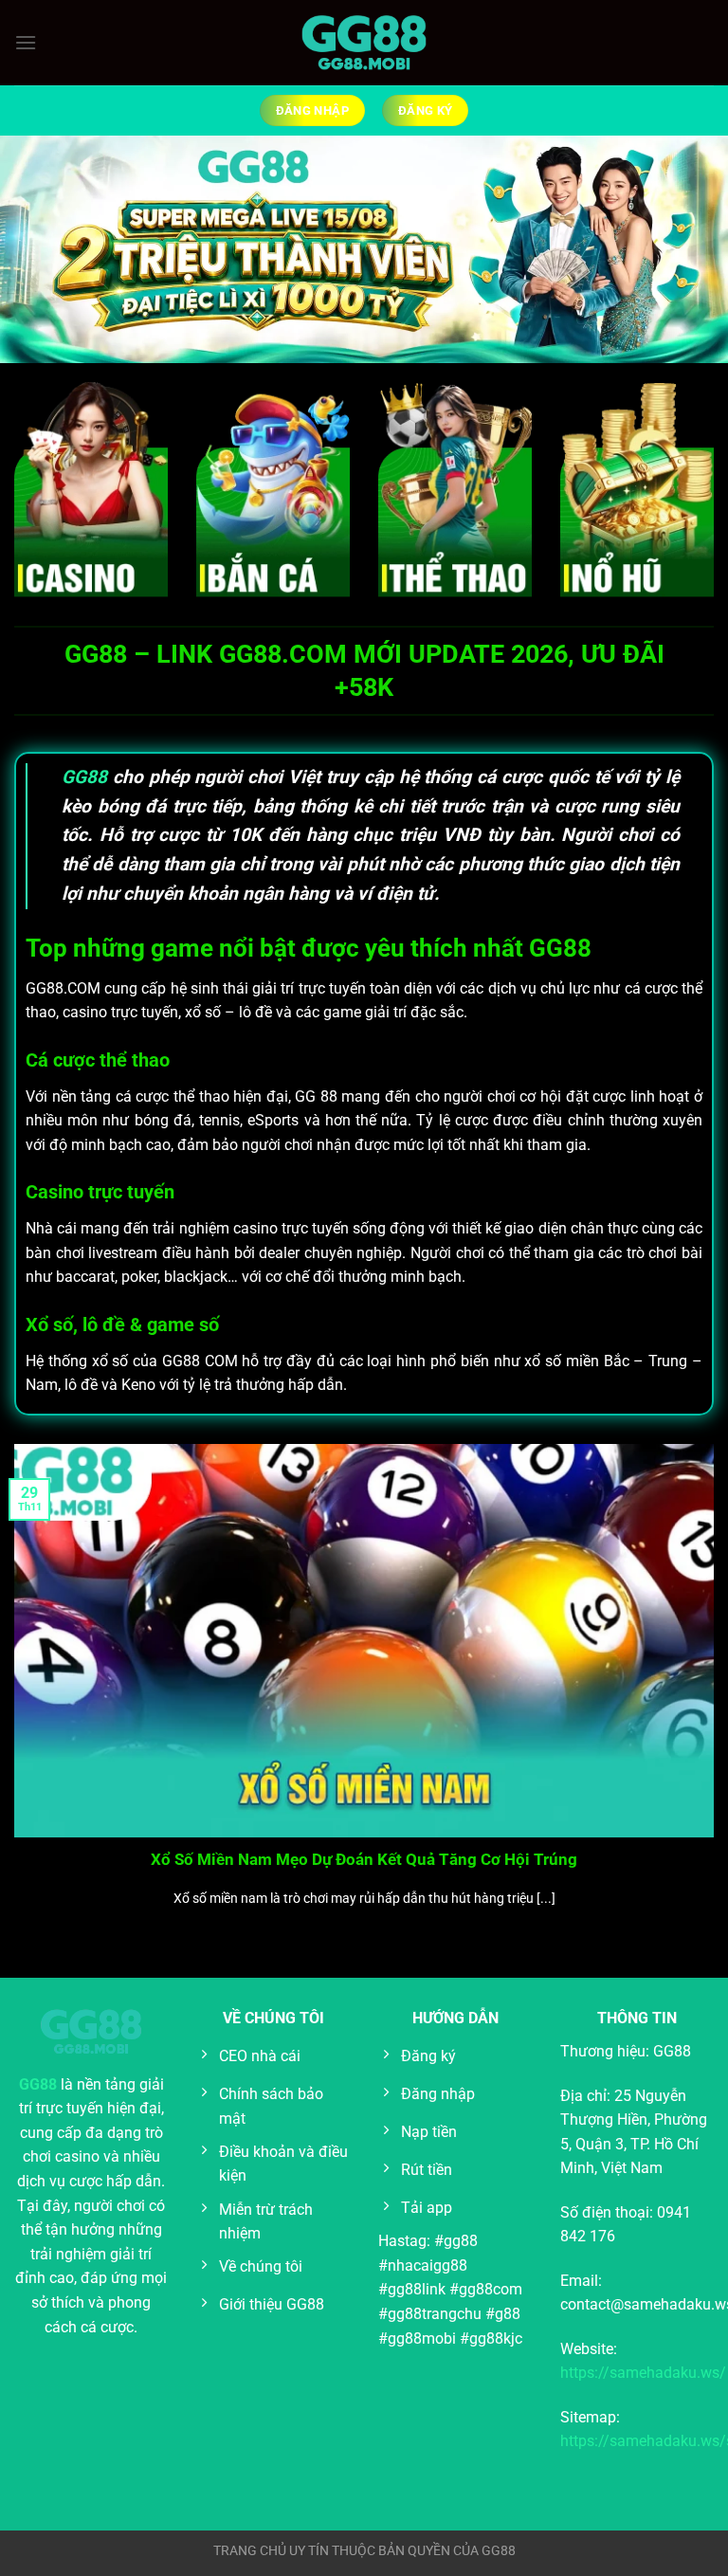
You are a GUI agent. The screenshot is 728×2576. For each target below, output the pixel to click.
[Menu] (26, 42)
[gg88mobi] (364, 43)
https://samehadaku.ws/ (643, 2373)
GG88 (84, 777)
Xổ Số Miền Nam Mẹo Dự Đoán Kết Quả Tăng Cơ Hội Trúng (364, 1860)
